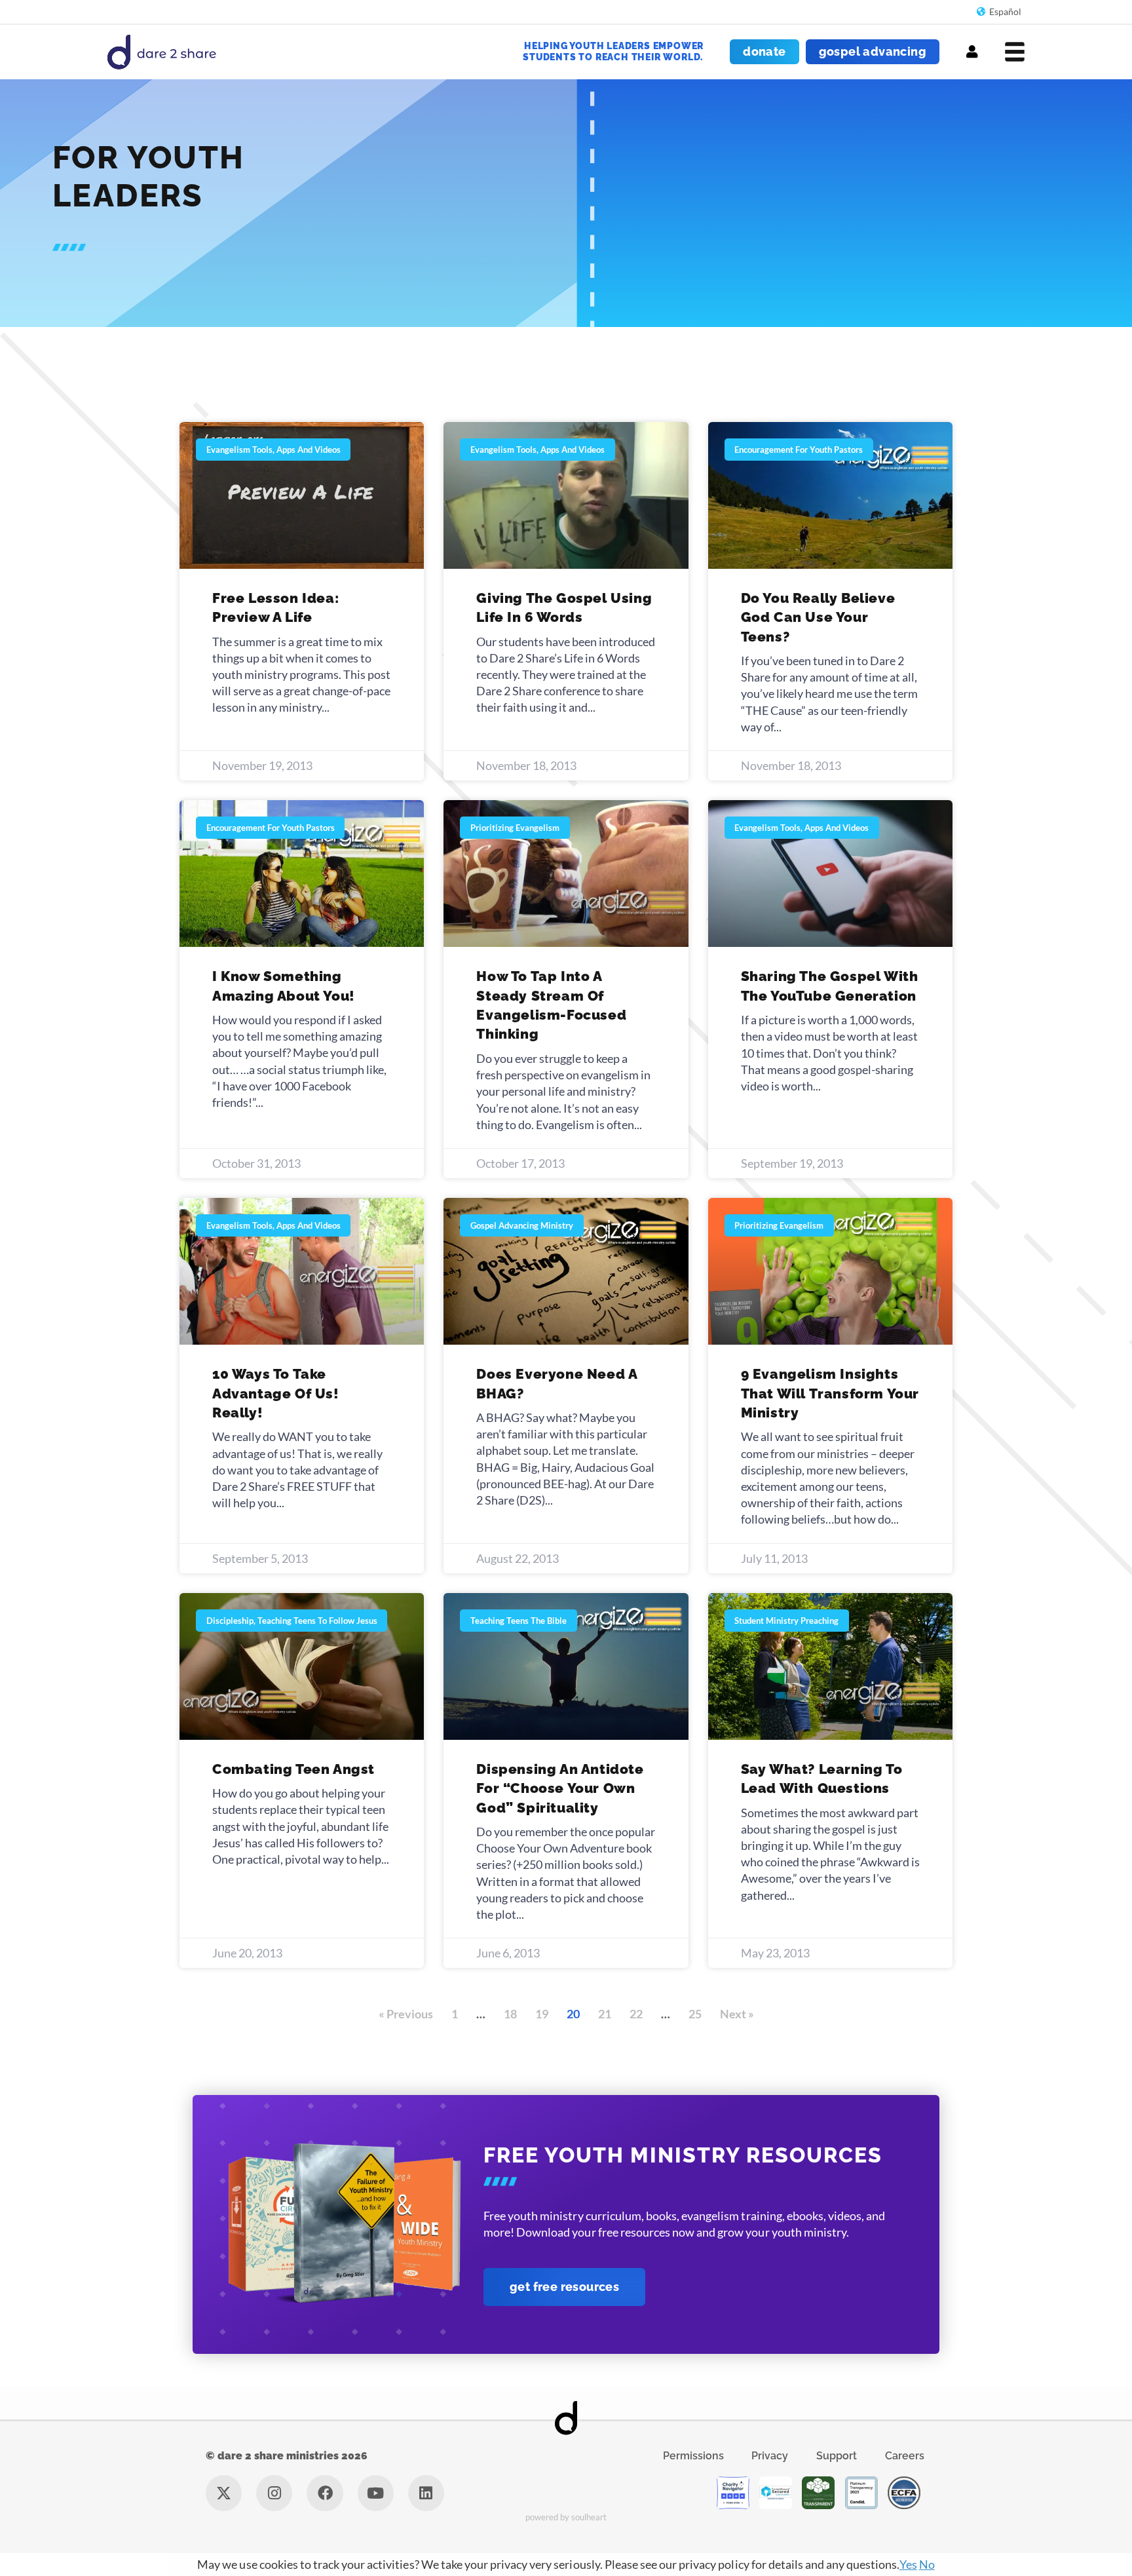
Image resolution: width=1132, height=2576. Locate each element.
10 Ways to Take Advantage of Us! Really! (276, 1393)
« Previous (406, 2014)
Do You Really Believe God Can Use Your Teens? (818, 617)
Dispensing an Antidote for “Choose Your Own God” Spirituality (560, 1788)
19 (542, 2014)
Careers (905, 2456)
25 (695, 2014)
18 (510, 2014)
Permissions (693, 2456)
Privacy (770, 2456)
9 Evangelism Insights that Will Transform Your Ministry (830, 1393)
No (927, 2564)
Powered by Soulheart (566, 2517)
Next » (737, 2014)
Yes (908, 2564)
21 (605, 2014)
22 (636, 2014)
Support (837, 2456)
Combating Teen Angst (293, 1769)
